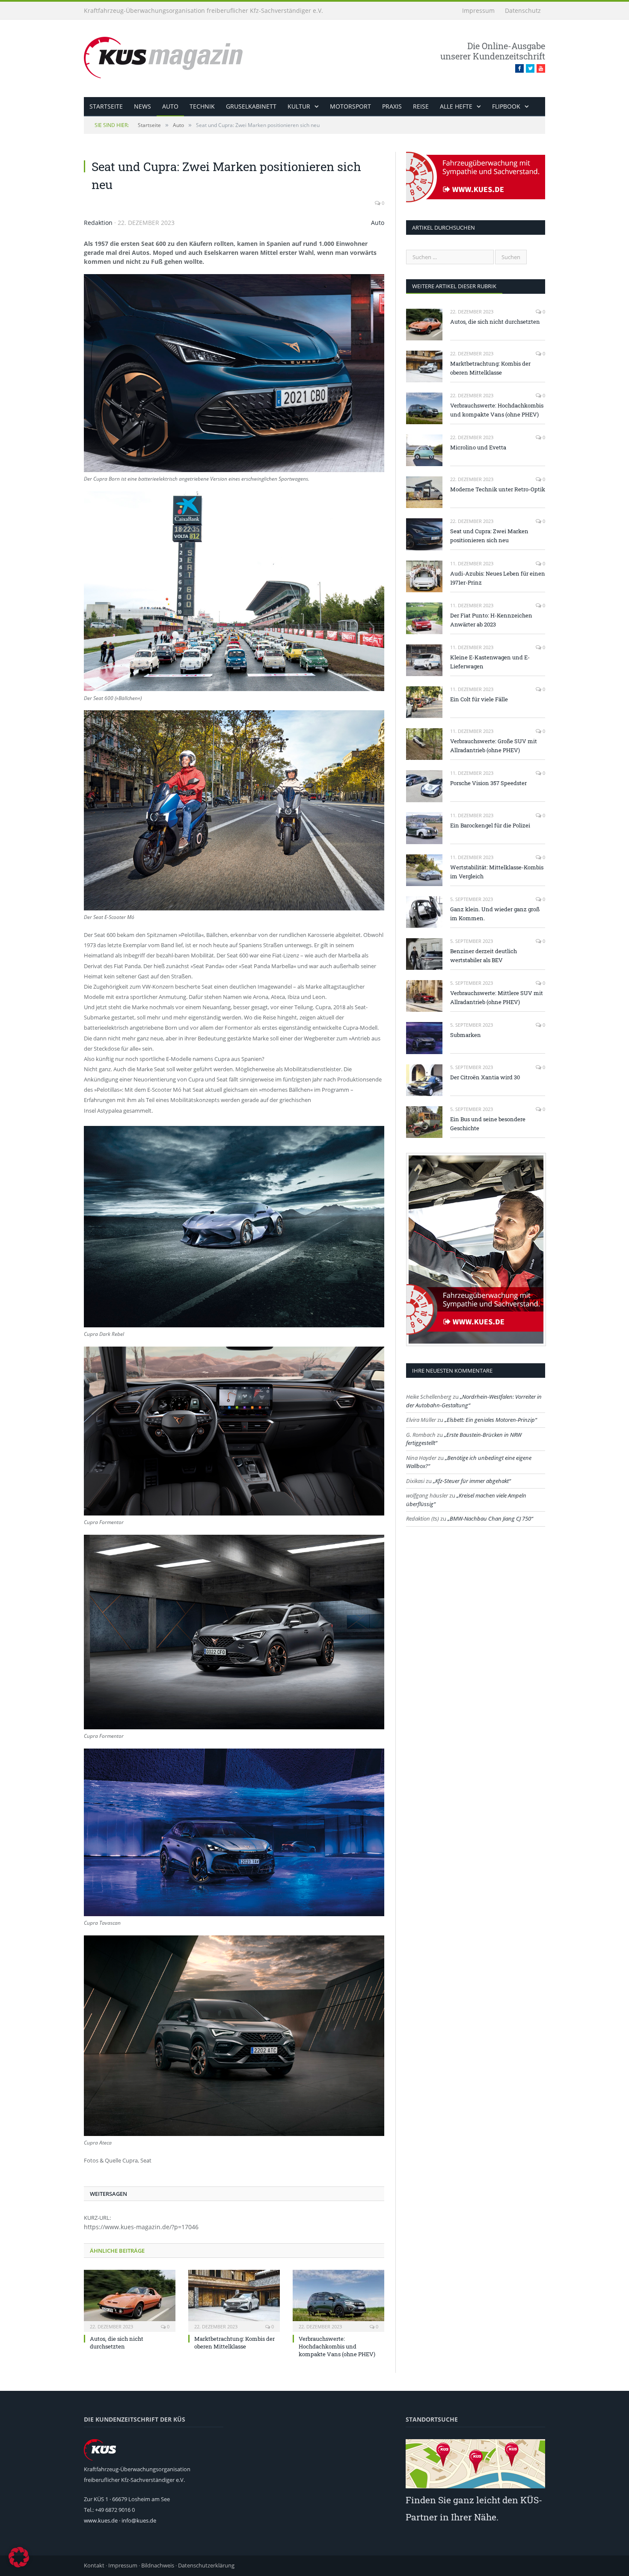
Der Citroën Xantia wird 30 (485, 1077)
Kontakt (94, 2565)
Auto (170, 106)
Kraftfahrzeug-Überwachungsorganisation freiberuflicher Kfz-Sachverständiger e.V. (203, 10)
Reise (421, 106)
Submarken (466, 1035)
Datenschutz (523, 10)
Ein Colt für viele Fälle (479, 699)
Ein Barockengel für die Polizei (490, 825)
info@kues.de (139, 2520)
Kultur (299, 106)
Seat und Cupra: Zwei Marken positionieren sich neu (489, 536)
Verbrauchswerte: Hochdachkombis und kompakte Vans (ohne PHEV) (337, 2346)
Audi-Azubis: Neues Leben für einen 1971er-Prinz (498, 578)
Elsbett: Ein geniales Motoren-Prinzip (491, 1420)
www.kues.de (101, 2520)
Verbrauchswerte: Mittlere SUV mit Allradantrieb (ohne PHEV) (497, 997)
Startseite (106, 106)
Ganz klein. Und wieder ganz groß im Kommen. (495, 914)
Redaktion (98, 223)
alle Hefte (456, 106)
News (142, 106)
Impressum (478, 10)
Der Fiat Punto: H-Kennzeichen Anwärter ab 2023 (491, 620)
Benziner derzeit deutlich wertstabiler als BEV (484, 956)
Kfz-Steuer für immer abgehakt (472, 1481)
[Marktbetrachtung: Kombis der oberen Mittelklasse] (234, 2300)
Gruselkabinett (251, 106)
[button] (19, 2557)
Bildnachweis (158, 2565)
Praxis (392, 106)
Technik (202, 106)
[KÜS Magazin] (175, 57)
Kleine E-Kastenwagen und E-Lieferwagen (490, 662)
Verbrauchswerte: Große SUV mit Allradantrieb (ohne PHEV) (494, 746)
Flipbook (506, 106)
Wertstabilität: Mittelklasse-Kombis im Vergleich (497, 872)
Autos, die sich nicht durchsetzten (117, 2343)
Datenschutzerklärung (206, 2565)
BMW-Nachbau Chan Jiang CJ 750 (490, 1518)
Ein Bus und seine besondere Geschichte (488, 1124)
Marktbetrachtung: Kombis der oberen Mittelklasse (234, 2343)
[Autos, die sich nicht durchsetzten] (130, 2300)
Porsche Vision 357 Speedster (488, 783)
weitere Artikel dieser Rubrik (454, 286)
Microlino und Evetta (478, 447)
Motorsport (350, 106)
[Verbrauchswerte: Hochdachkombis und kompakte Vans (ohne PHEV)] (338, 2300)
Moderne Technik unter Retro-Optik (498, 489)
